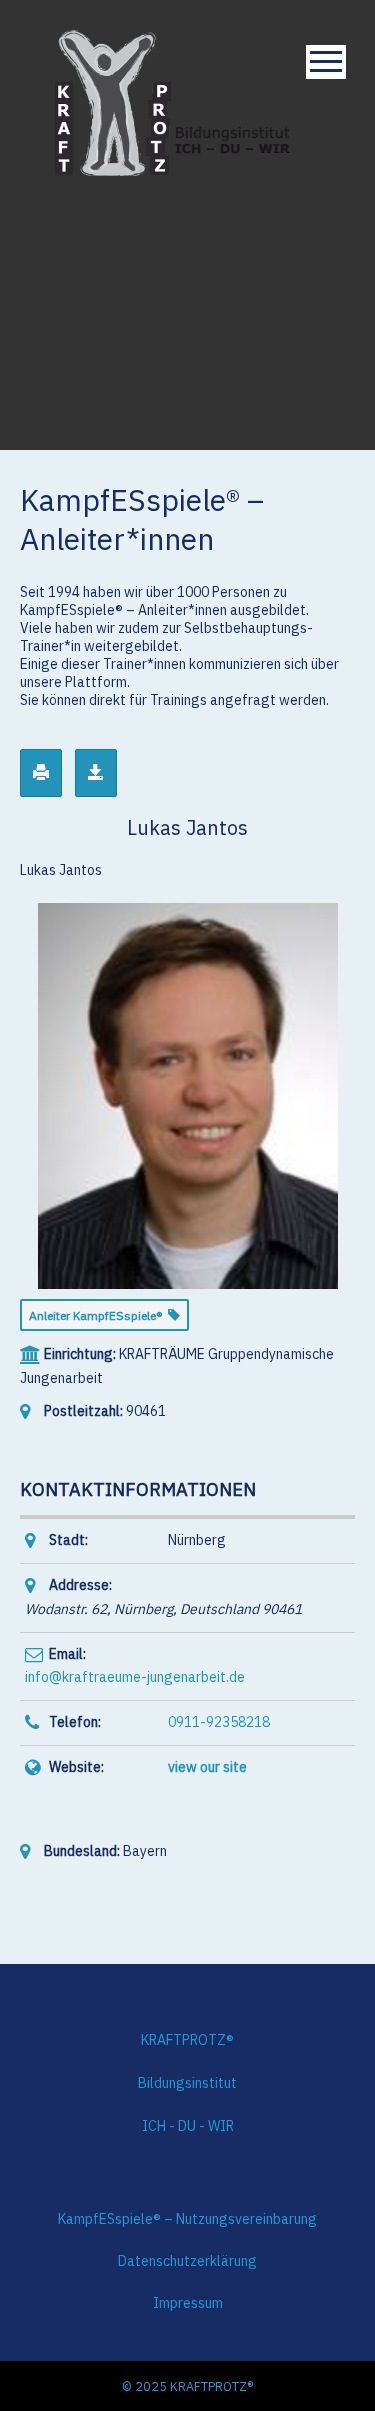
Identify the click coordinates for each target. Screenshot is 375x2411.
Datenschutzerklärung (187, 2261)
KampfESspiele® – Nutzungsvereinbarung (187, 2219)
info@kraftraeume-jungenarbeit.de (135, 1677)
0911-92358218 (219, 1722)
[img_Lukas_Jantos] (188, 1094)
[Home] (173, 101)
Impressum (188, 2303)
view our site (207, 1767)
